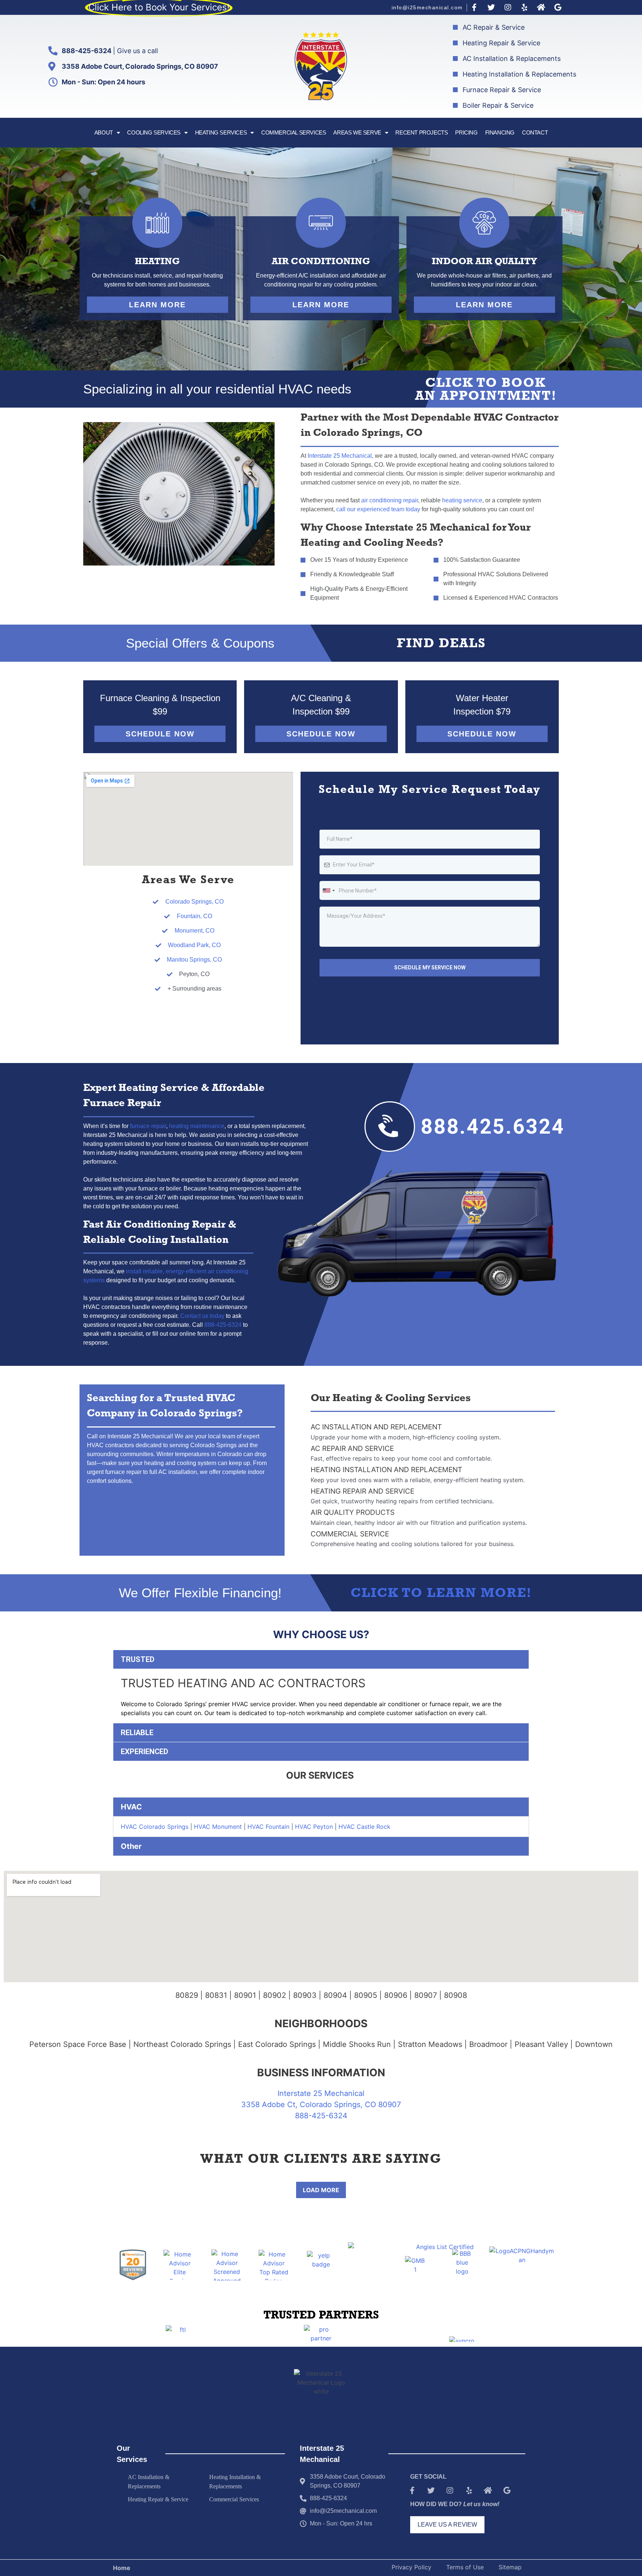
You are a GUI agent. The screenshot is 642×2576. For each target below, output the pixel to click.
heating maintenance (197, 1126)
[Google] (558, 7)
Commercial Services (294, 132)
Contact (535, 132)
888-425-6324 (223, 1325)
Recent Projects (421, 132)
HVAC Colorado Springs (155, 1827)
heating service (462, 500)
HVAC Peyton (314, 1827)
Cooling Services (154, 132)
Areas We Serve (357, 132)
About (104, 132)
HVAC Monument (218, 1827)
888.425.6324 (493, 1127)
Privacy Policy (411, 2567)
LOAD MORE (321, 2190)
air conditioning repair (390, 500)
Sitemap (510, 2567)
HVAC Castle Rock (364, 1827)
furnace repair (148, 1126)
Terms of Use (465, 2567)
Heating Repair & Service (158, 2499)
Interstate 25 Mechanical (340, 456)
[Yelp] (525, 7)
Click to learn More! (441, 1595)
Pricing (466, 132)
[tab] (321, 1659)
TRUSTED (138, 1659)
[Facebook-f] (474, 7)
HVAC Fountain (267, 1827)
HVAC (131, 1807)
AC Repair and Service (352, 1449)
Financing (500, 132)
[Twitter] (491, 7)
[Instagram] (508, 7)
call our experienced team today (378, 509)
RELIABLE (137, 1733)
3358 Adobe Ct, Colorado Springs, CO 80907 (321, 2104)
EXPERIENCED (145, 1752)
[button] (158, 305)
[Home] (541, 7)
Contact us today (202, 1316)
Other (131, 1846)
